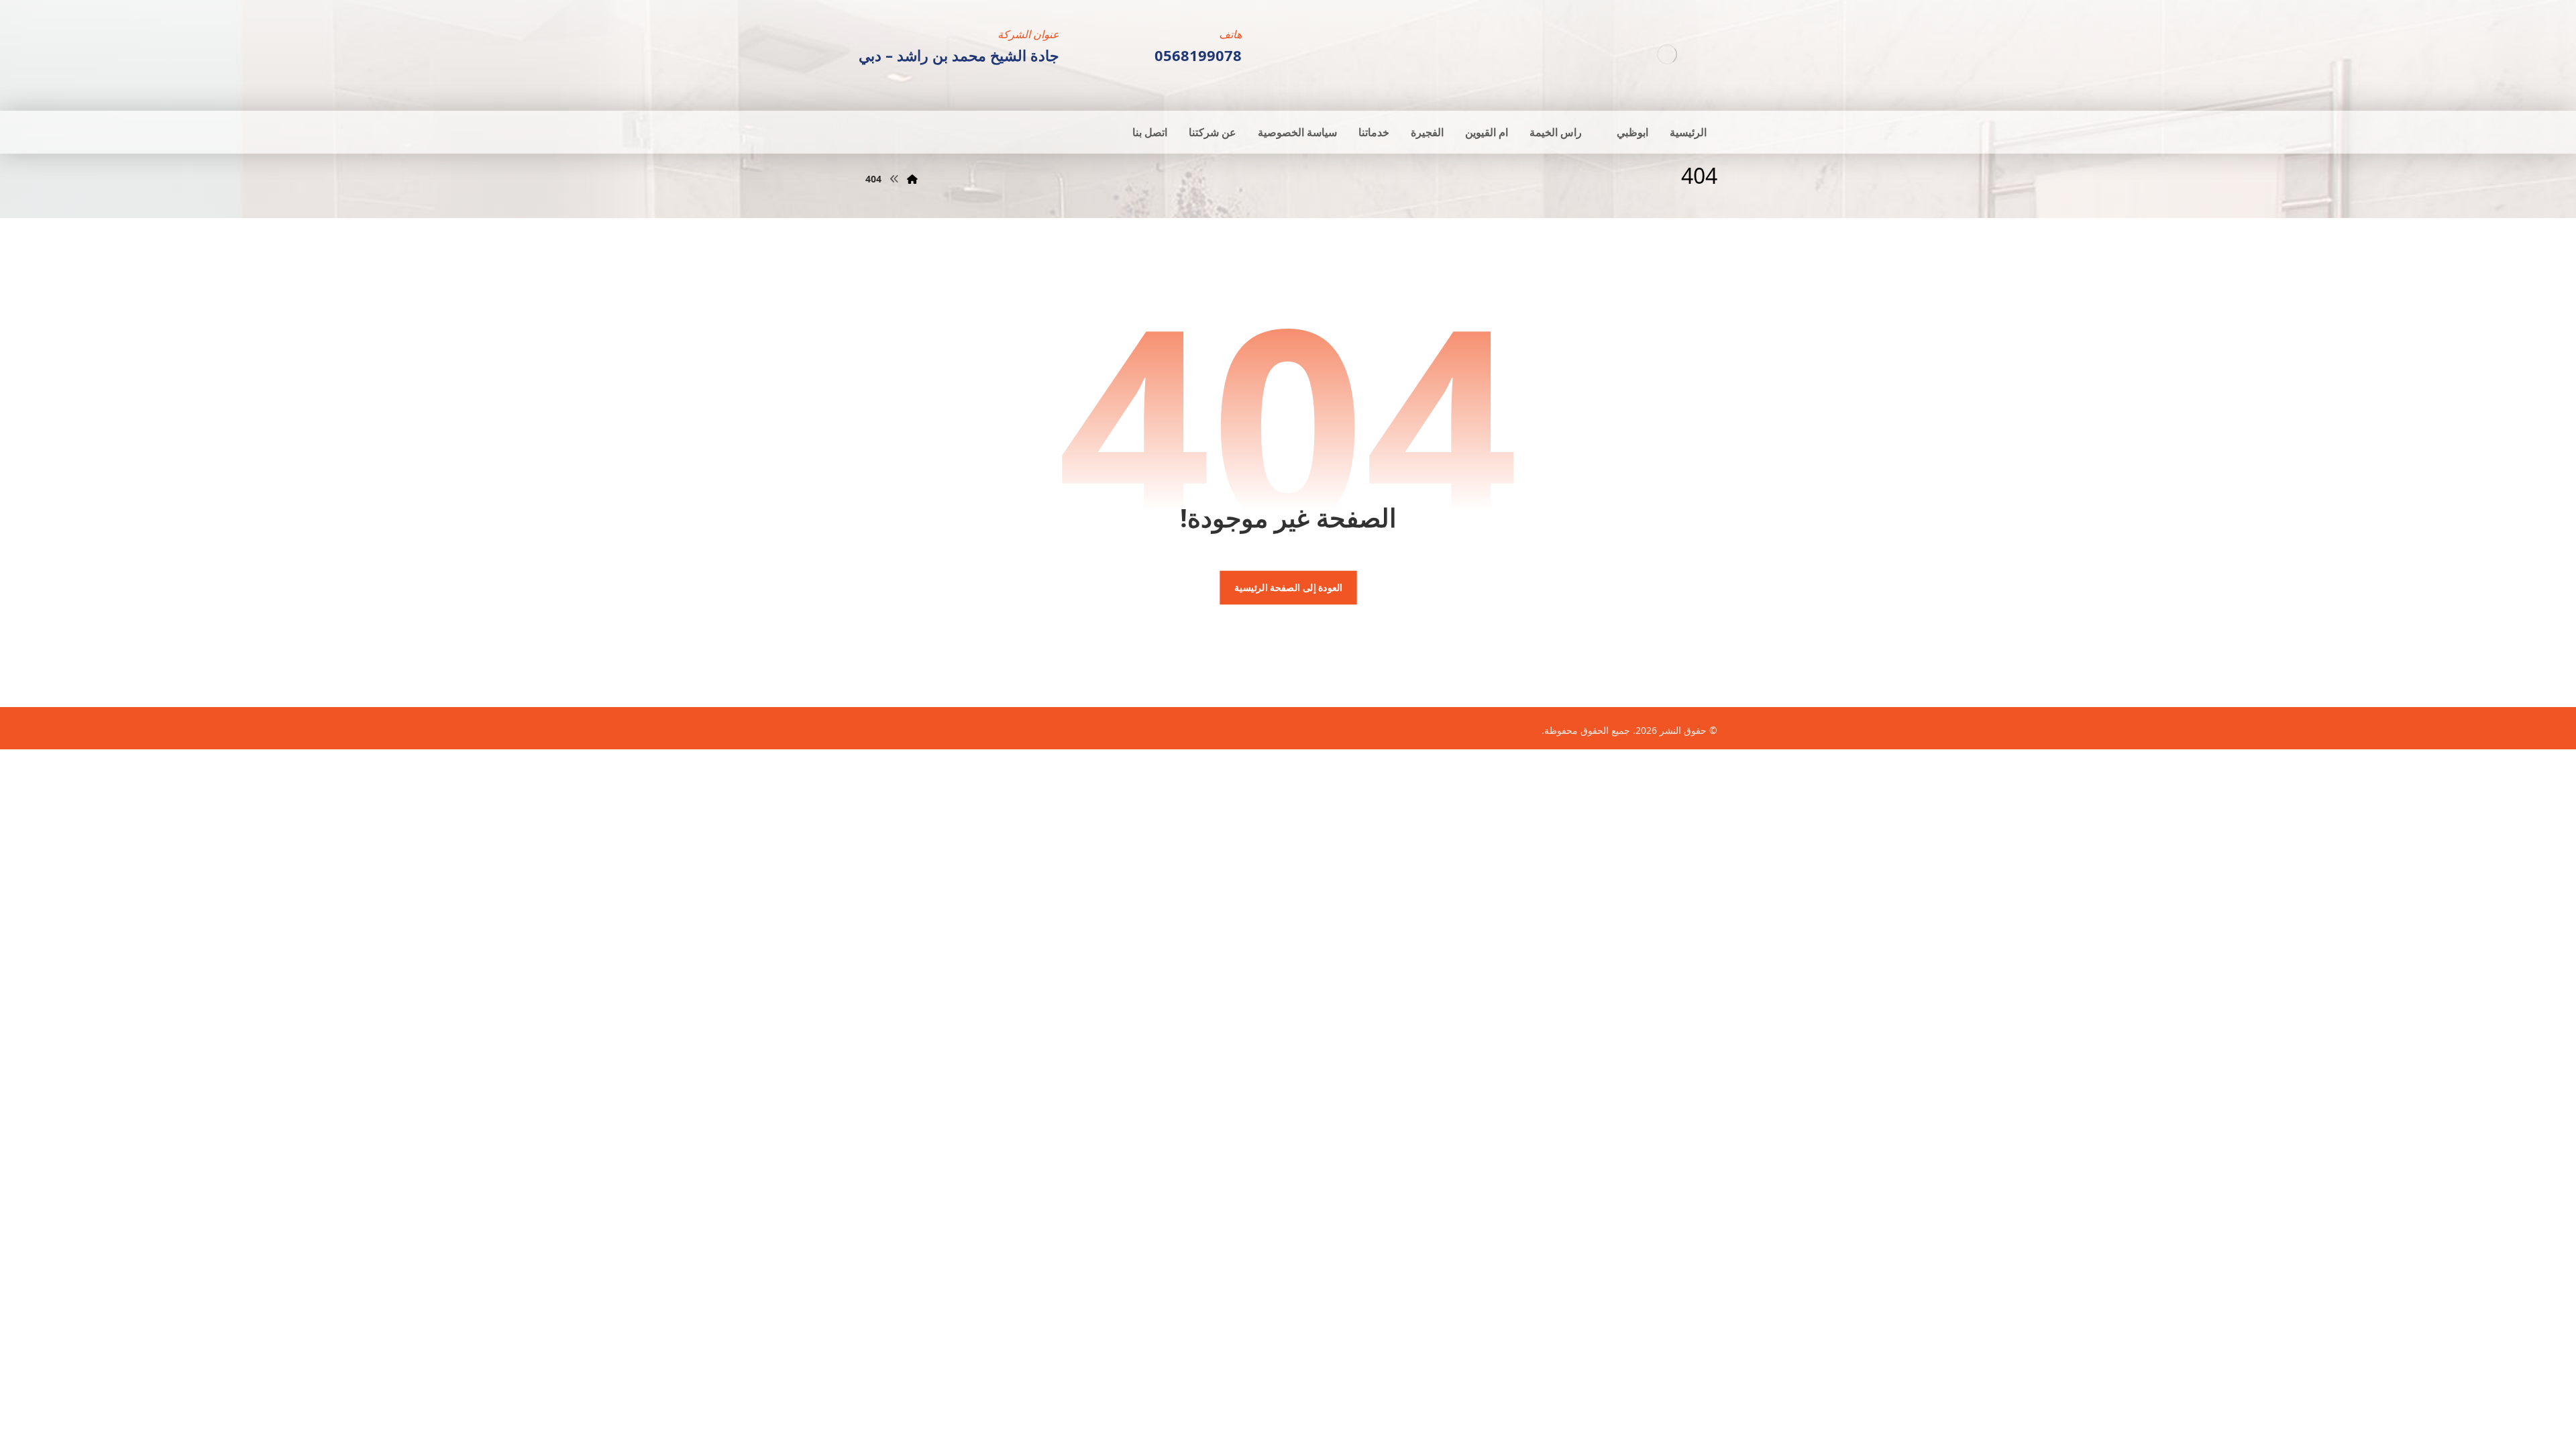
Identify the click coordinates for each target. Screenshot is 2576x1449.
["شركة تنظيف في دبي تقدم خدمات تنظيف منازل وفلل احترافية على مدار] (1667, 54)
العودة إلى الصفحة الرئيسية (1288, 588)
